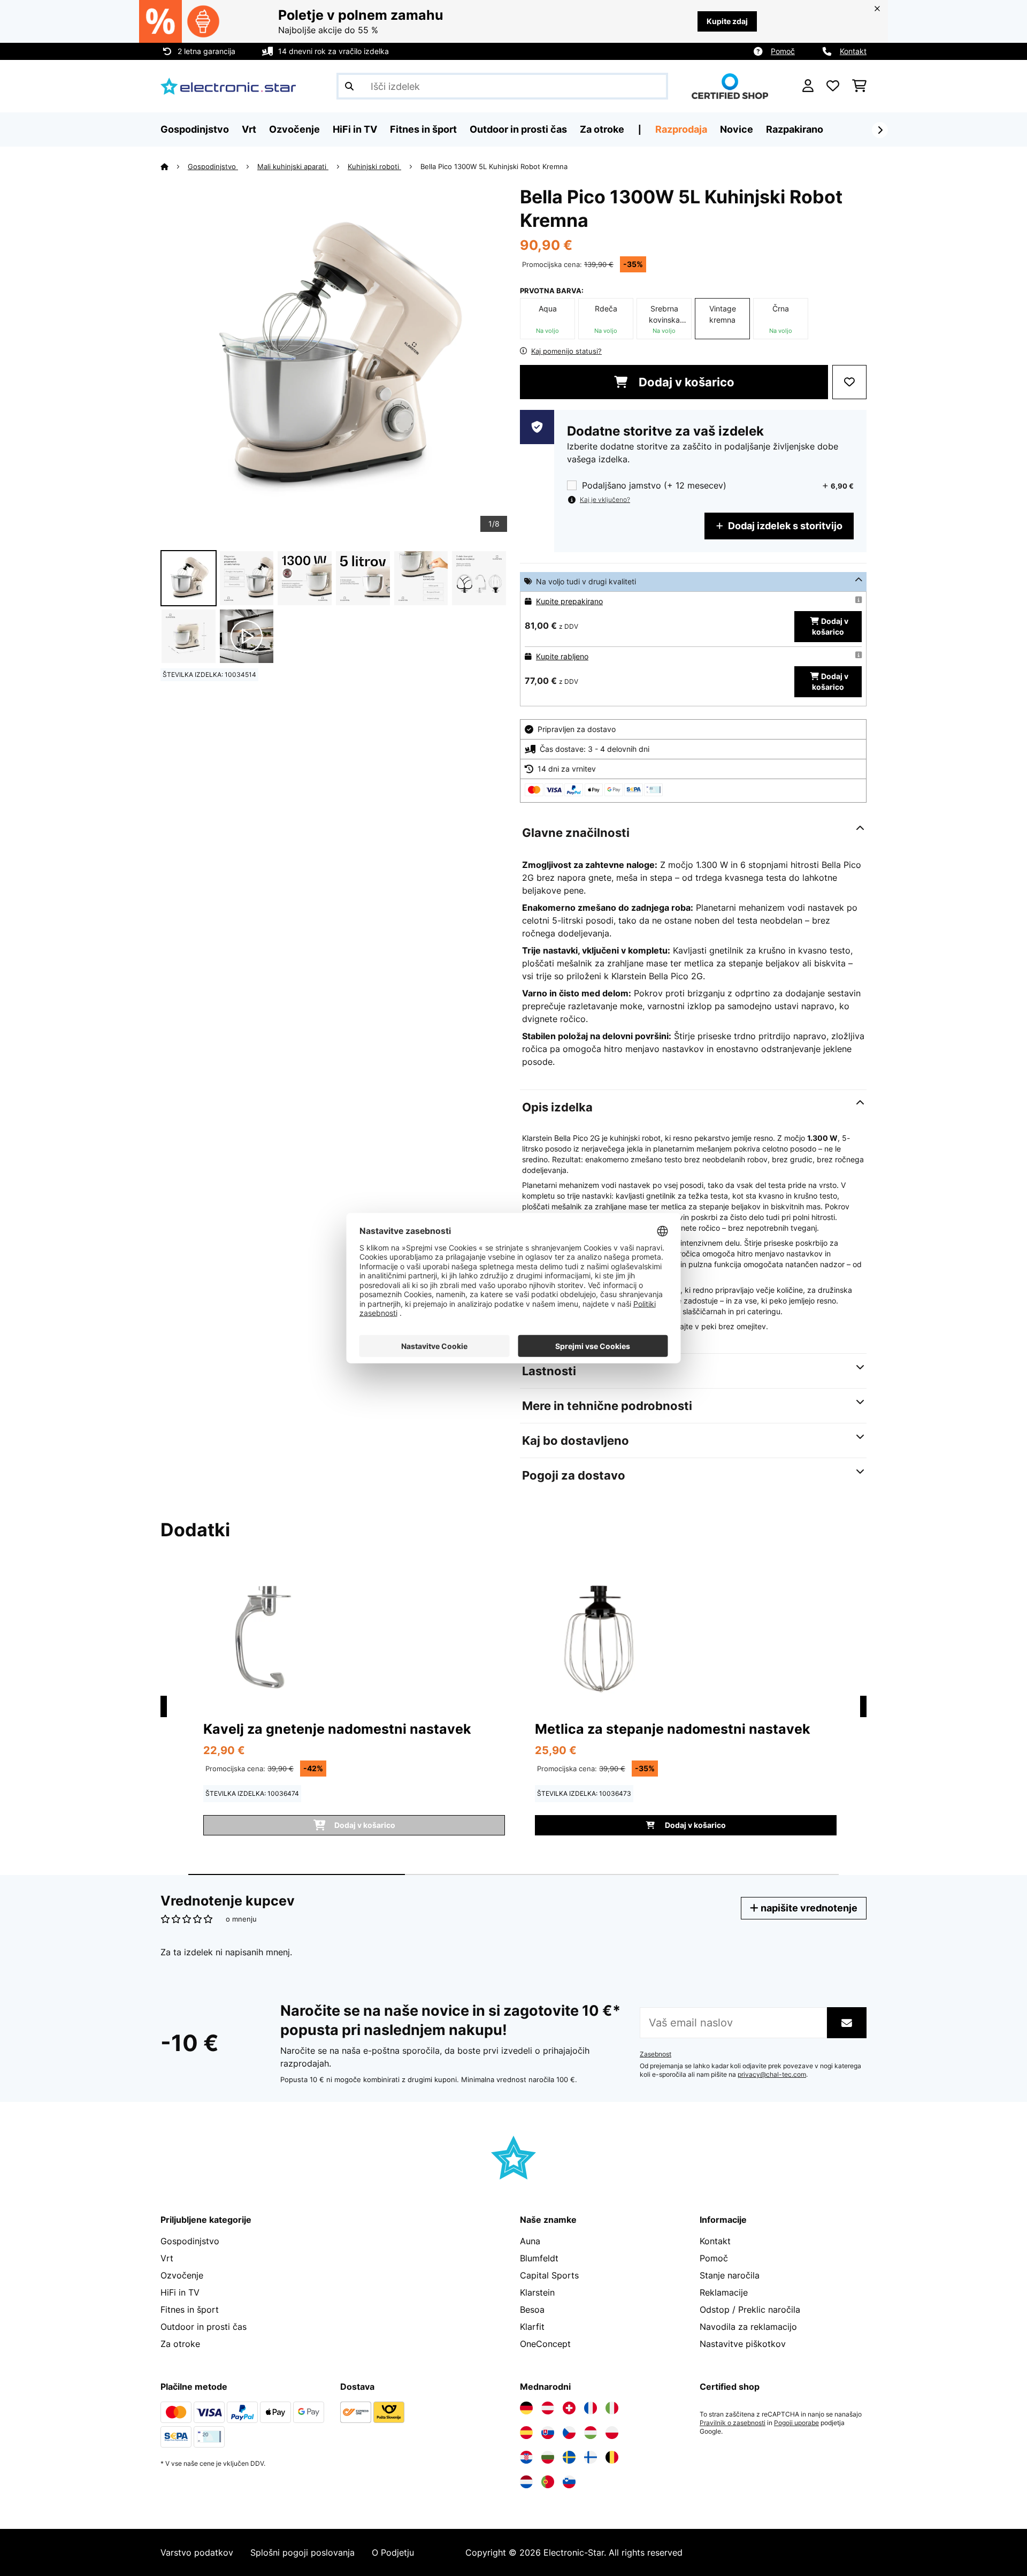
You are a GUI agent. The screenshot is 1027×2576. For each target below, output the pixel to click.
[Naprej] (880, 130)
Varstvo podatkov (197, 2552)
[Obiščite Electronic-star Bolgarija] (548, 2457)
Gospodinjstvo (213, 166)
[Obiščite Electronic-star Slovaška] (548, 2433)
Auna (530, 2241)
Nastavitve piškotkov (743, 2344)
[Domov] (174, 166)
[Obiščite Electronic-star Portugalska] (548, 2482)
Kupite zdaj (727, 21)
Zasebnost (656, 2054)
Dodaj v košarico (685, 382)
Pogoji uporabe (796, 2423)
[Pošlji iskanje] (349, 86)
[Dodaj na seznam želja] (849, 382)
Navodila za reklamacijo (748, 2327)
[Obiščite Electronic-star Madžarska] (591, 2433)
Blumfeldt (539, 2258)
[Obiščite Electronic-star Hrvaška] (526, 2457)
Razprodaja (681, 129)
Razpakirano (795, 129)
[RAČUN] (808, 86)
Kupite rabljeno (562, 656)
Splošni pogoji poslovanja (302, 2552)
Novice (737, 129)
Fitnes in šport (190, 2310)
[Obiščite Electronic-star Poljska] (612, 2433)
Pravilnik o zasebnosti (733, 2423)
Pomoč (783, 51)
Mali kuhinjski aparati (293, 166)
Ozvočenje (182, 2275)
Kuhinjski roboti (374, 166)
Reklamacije (724, 2292)
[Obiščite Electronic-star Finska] (591, 2457)
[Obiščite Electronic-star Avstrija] (548, 2408)
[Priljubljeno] (833, 86)
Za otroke (180, 2344)
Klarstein (537, 2292)
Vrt (167, 2258)
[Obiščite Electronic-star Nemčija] (526, 2408)
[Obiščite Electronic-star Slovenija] (569, 2482)
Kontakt (853, 51)
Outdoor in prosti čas (204, 2327)
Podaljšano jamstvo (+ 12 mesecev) (654, 486)
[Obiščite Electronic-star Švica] (569, 2408)
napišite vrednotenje (808, 1908)
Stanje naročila (730, 2275)
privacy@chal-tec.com (772, 2075)
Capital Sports (549, 2275)
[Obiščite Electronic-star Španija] (526, 2433)
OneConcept (545, 2344)
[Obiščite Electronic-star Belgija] (612, 2457)
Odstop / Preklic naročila (750, 2310)
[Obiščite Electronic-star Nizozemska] (526, 2482)
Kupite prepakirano (569, 601)
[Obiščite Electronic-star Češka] (569, 2433)
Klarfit (532, 2327)
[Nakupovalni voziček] (859, 86)
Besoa (532, 2310)
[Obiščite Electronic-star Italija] (612, 2408)
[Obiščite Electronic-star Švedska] (569, 2457)
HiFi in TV (180, 2292)
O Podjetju (393, 2552)
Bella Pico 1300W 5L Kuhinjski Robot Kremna (494, 166)
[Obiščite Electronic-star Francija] (591, 2408)
